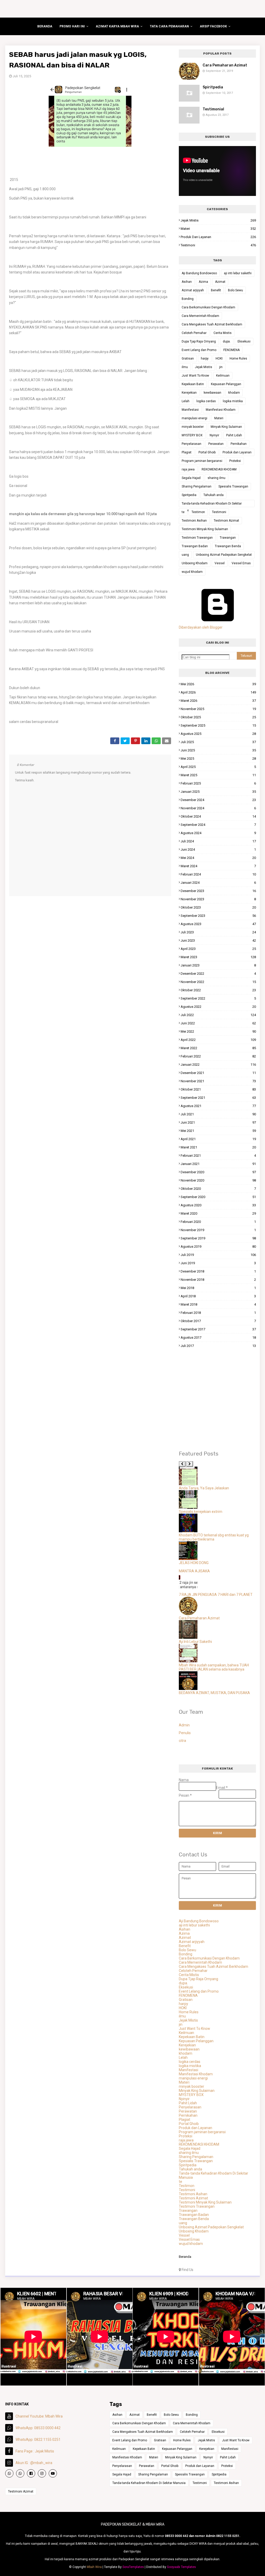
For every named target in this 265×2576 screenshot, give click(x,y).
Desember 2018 (218, 1271)
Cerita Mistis (223, 333)
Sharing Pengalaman (197, 486)
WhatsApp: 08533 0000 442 (38, 2428)
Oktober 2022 (218, 990)
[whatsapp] (9, 2473)
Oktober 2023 (218, 907)
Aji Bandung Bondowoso (199, 273)
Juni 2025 (218, 750)
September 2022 (218, 998)
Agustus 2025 (218, 734)
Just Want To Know (195, 376)
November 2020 (218, 1180)
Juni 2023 (218, 940)
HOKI (219, 359)
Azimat (220, 282)
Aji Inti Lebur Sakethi (195, 1642)
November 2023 (218, 899)
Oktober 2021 (218, 1089)
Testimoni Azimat (226, 521)
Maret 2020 (218, 1213)
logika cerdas (206, 401)
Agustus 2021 (218, 1106)
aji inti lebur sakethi (238, 273)
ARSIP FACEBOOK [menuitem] (213, 26)
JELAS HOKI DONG (194, 1563)
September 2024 (218, 825)
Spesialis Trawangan (233, 486)
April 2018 (218, 1296)
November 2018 (218, 1280)
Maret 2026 (218, 701)
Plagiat (187, 452)
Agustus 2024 (218, 833)
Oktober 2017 (218, 1321)
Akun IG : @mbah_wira (34, 2463)
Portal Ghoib (207, 452)
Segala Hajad (191, 478)
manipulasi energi (194, 418)
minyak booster (193, 427)
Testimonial (213, 109)
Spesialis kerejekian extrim (201, 1512)
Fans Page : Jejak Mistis (35, 2451)
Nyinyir (214, 435)
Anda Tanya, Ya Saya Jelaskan (204, 1488)
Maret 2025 (218, 775)
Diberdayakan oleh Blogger (201, 627)
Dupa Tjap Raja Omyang (199, 341)
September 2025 (218, 725)
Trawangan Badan (195, 546)
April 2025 (218, 767)
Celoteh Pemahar (194, 333)
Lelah (186, 401)
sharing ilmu (216, 478)
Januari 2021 (218, 1164)
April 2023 (218, 949)
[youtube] (53, 2473)
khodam (234, 393)
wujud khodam (192, 572)
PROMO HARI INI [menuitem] (72, 26)
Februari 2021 (218, 1156)
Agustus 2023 (218, 924)
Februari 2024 (218, 874)
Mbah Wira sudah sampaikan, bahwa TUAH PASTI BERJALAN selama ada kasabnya (214, 1667)
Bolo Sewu (235, 290)
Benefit (216, 290)
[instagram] (42, 2473)
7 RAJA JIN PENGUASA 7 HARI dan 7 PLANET (216, 1595)
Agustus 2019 (218, 1247)
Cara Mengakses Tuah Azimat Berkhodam (212, 324)
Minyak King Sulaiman (226, 427)
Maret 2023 (218, 957)
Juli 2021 (218, 1114)
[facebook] (31, 2473)
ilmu (185, 367)
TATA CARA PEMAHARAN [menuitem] (169, 26)
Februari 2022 (218, 1056)
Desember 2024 (218, 800)
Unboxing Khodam (195, 563)
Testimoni (218, 245)
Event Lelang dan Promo (199, 350)
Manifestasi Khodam (221, 410)
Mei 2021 (218, 1131)
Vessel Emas (241, 563)
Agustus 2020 (218, 1205)
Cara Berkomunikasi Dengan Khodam (208, 307)
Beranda (185, 2257)
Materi (218, 229)
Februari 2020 (218, 1222)
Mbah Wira (94, 2567)
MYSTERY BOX (192, 435)
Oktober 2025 (218, 717)
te (183, 512)
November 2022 (218, 982)
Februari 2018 (218, 1313)
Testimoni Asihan (194, 521)
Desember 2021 (218, 1073)
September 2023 (218, 916)
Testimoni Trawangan (197, 538)
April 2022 (218, 1040)
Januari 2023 (218, 965)
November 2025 (218, 709)
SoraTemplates (133, 2567)
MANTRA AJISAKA (194, 1571)
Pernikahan (239, 444)
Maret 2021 (218, 1147)
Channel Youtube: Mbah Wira (39, 2416)
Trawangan (228, 538)
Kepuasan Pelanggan (226, 384)
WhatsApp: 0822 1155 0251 (38, 2440)
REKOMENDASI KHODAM (219, 469)
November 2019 (218, 1230)
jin (221, 367)
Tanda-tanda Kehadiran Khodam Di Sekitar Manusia (212, 504)
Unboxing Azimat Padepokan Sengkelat (224, 555)
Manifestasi (190, 410)
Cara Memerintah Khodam (200, 316)
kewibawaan (212, 393)
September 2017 (218, 1329)
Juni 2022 (218, 1023)
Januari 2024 (218, 883)
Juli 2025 (218, 742)
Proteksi (235, 461)
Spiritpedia (213, 87)
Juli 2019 (218, 1255)
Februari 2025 (218, 783)
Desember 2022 (218, 974)
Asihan (187, 282)
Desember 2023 (218, 891)
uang (185, 555)
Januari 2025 (218, 792)
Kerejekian (189, 393)
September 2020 (218, 1197)
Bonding (188, 299)
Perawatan (216, 444)
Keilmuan (223, 376)
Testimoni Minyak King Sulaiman (205, 529)
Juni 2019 (218, 1263)
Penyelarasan (192, 444)
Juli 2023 (218, 932)
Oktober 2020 (218, 1189)
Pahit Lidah (234, 435)
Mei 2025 (218, 759)
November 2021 (218, 1081)
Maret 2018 (218, 1304)
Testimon (198, 512)
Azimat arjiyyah (193, 290)
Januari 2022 (218, 1065)
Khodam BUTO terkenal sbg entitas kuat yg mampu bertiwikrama (214, 1537)
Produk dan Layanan (218, 237)
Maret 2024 (218, 866)
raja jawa (188, 469)
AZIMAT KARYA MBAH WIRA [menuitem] (117, 26)
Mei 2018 (218, 1288)
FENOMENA (231, 350)
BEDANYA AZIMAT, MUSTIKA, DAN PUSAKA (214, 1693)
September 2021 (218, 1098)
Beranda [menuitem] (45, 26)
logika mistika (233, 401)
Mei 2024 (218, 858)
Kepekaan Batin (193, 384)
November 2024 (218, 808)
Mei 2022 (218, 1031)
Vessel (220, 563)
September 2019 (218, 1238)
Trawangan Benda (228, 546)
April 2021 (218, 1139)
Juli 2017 (218, 1346)
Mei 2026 (218, 684)
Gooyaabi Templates (181, 2567)
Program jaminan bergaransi (202, 461)
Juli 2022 (218, 1015)
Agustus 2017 (218, 1337)
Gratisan (188, 359)
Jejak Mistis (218, 220)
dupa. (227, 341)
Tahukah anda (214, 495)
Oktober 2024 (218, 816)
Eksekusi (244, 341)
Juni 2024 (218, 849)
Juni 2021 (218, 1122)
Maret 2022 (218, 1048)
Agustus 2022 (218, 1007)
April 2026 (218, 692)
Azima (203, 282)
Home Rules (238, 359)
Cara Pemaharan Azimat (225, 65)
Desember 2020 (218, 1172)
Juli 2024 (218, 841)
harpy (205, 359)
